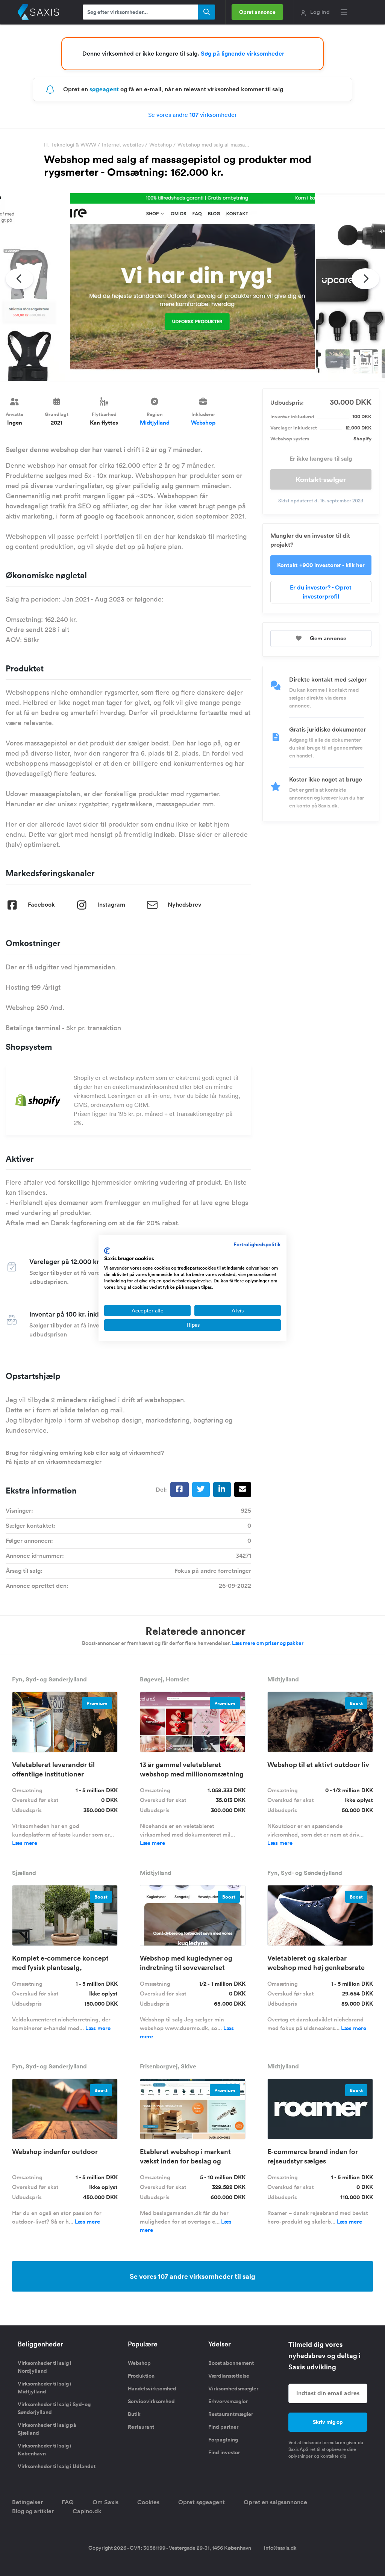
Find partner (223, 2427)
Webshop (161, 145)
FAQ (68, 2502)
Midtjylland (155, 423)
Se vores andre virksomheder (192, 115)
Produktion (141, 2376)
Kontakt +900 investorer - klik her (321, 565)
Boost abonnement (231, 2363)
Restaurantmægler (231, 2414)
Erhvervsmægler (228, 2401)
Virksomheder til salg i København (45, 2450)
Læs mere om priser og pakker (268, 1643)
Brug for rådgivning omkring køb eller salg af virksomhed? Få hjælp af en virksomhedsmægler (85, 1457)
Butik (134, 2414)
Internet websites (123, 145)
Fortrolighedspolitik (257, 1244)
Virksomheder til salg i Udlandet (57, 2466)
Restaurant (141, 2427)
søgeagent (104, 89)
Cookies (148, 2502)
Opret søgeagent (202, 2502)
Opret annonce (257, 12)
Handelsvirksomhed (152, 2389)
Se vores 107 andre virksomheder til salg (192, 2276)
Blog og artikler (33, 2511)
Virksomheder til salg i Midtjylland (45, 2388)
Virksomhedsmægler (233, 2389)
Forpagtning (223, 2440)
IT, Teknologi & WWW (70, 145)
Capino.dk (87, 2511)
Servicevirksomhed (151, 2401)
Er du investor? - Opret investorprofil (321, 592)
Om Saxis (105, 2502)
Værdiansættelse (229, 2376)
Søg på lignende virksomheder (243, 54)
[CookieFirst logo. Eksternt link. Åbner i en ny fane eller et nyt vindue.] (107, 1251)
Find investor (224, 2452)
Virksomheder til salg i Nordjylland (45, 2367)
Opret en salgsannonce (275, 2502)
